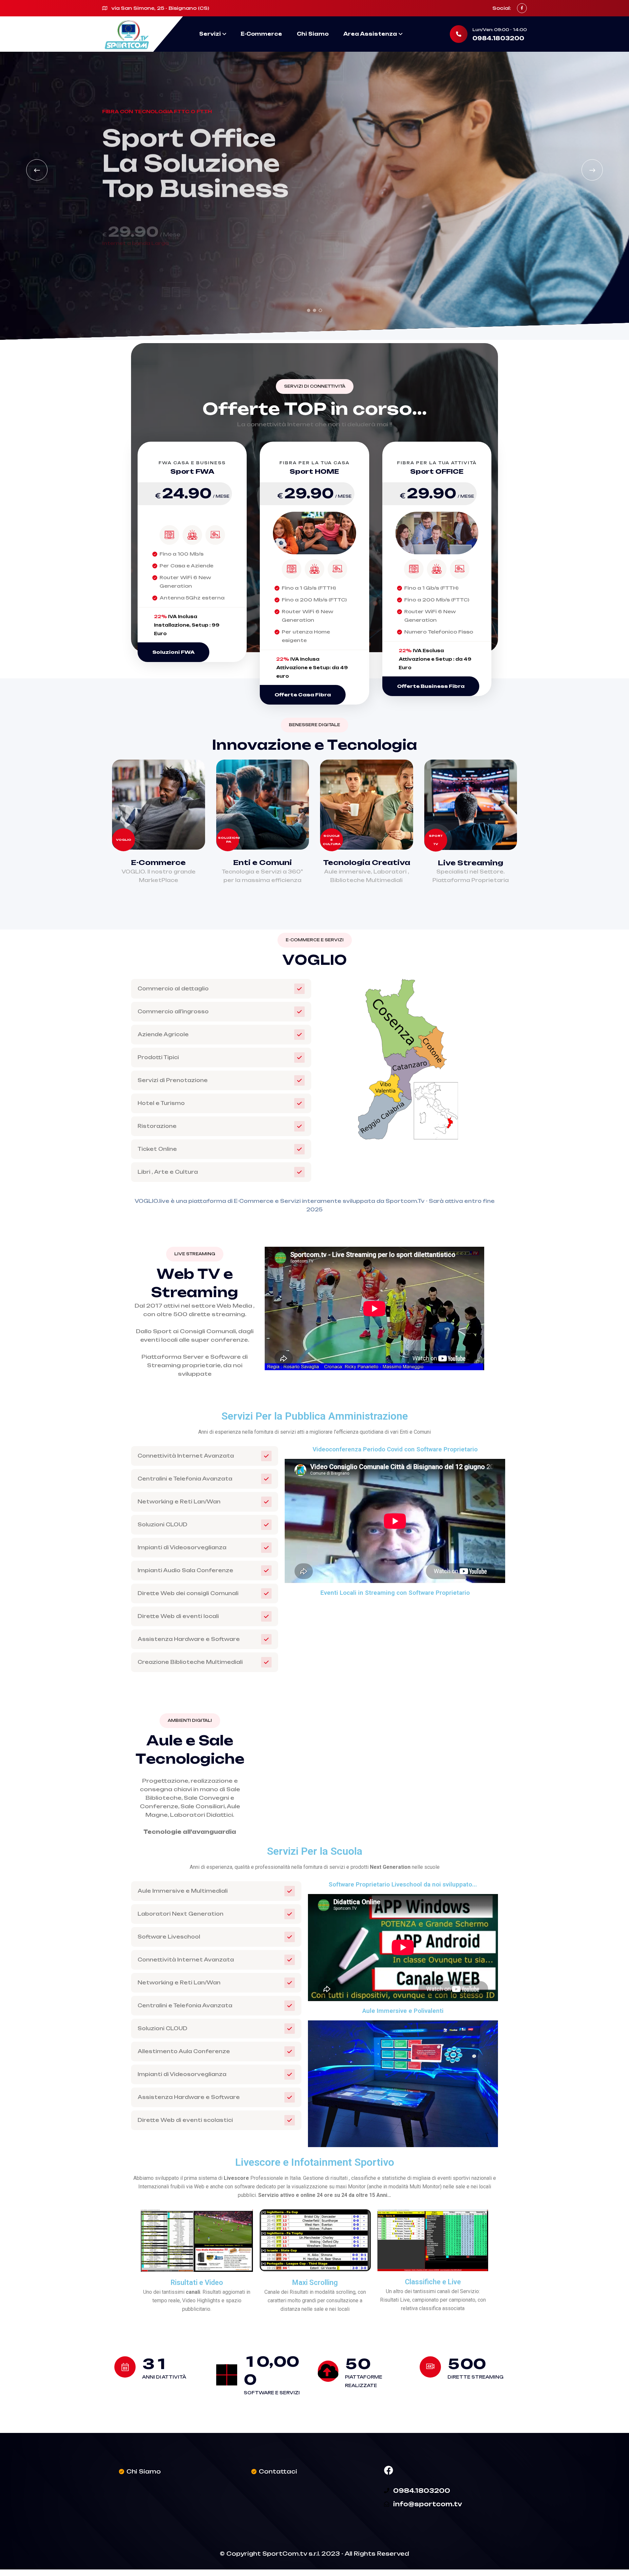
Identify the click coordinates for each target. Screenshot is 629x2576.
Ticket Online (157, 1149)
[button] (309, 310)
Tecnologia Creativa (367, 862)
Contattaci (278, 2471)
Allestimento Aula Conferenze (184, 2051)
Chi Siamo (313, 34)
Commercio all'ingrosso (173, 1012)
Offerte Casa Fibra (303, 695)
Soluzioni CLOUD (162, 1525)
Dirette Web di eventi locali (178, 1616)
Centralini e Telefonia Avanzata (185, 1479)
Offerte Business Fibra (431, 686)
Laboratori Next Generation (181, 1914)
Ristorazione (157, 1126)
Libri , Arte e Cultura (168, 1172)
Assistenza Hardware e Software (189, 1639)
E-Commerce (261, 34)
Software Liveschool (169, 1937)
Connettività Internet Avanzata (186, 1456)
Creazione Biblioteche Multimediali (190, 1662)
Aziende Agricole (163, 1034)
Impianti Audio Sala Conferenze (185, 1570)
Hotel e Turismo (161, 1103)
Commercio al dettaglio (173, 989)
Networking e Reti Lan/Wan (179, 1502)
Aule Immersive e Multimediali (183, 1891)
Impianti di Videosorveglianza (182, 1547)
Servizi (210, 34)
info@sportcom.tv (428, 2504)
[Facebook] (389, 2470)
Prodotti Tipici (158, 1057)
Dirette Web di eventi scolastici (185, 2120)
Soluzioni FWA (173, 652)
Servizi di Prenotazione (173, 1080)
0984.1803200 (498, 38)
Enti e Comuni (263, 862)
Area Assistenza (370, 34)
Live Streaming (470, 863)
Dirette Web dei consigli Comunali (188, 1593)
